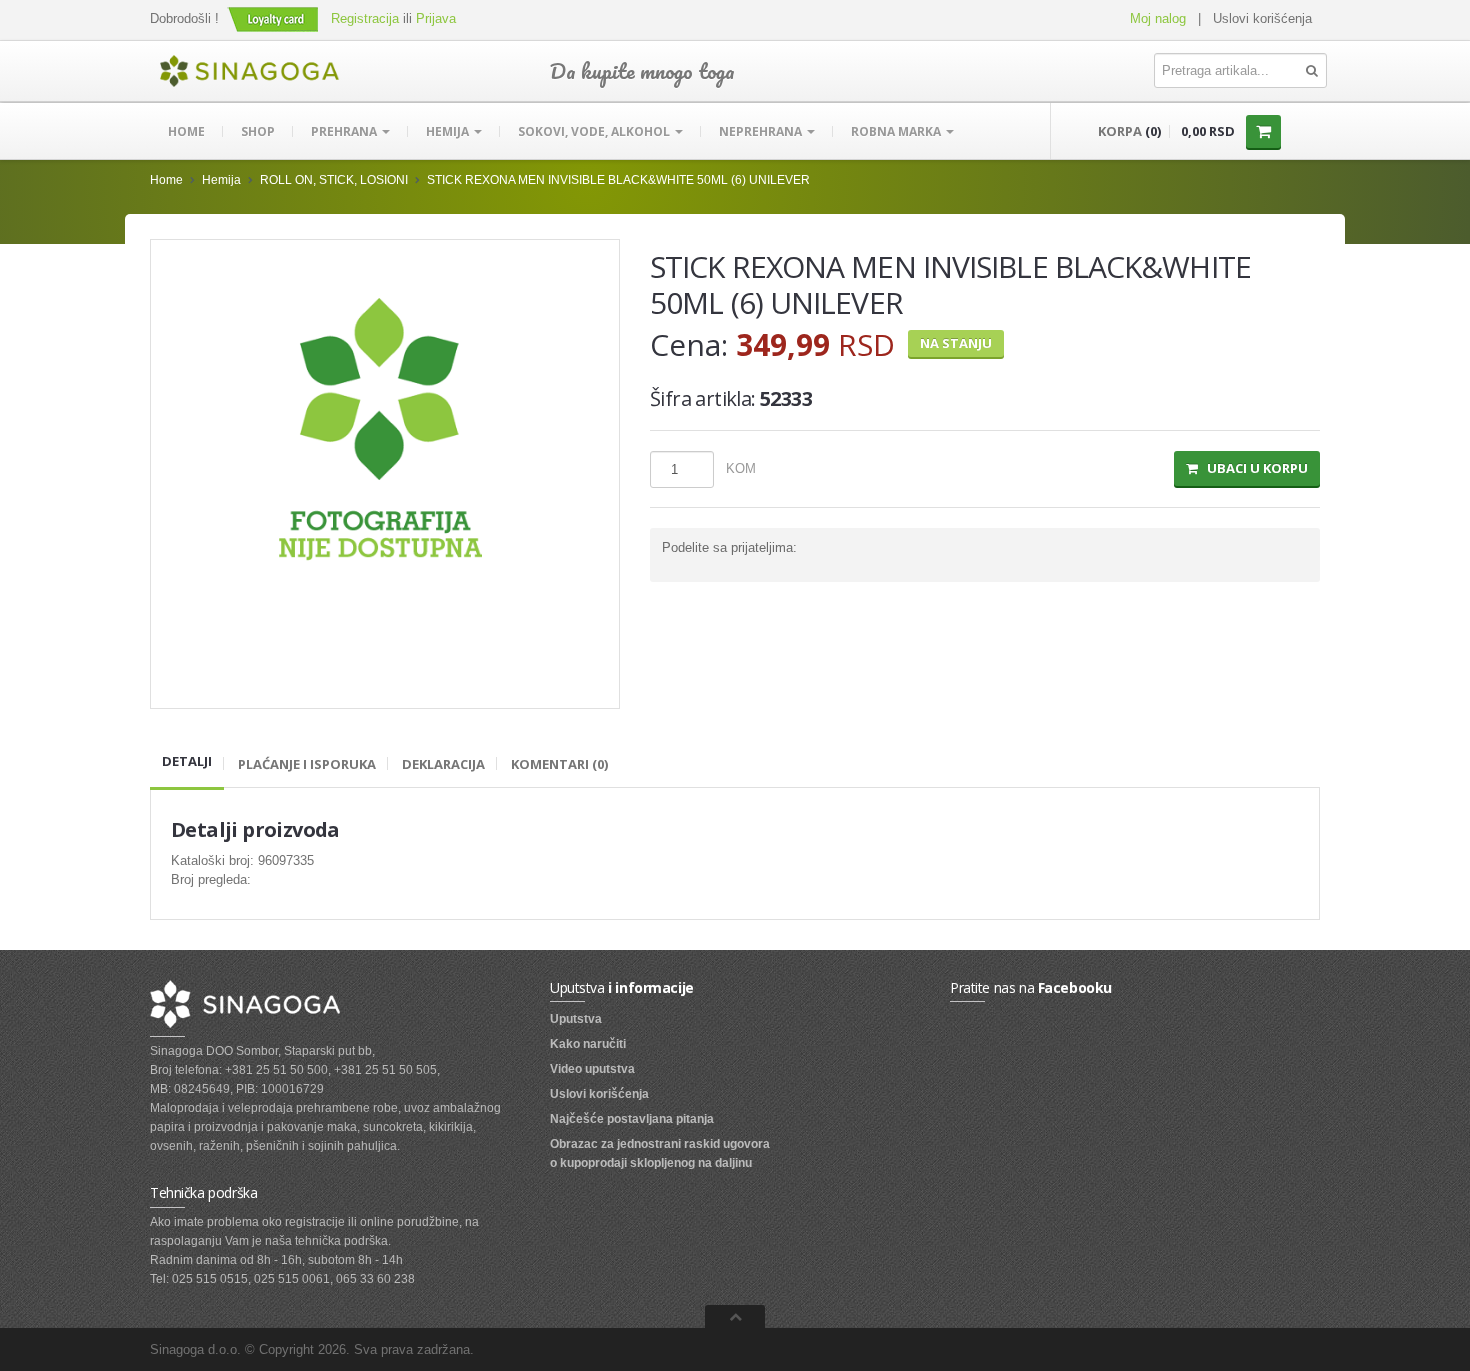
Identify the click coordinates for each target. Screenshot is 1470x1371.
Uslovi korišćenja (1262, 18)
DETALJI (187, 761)
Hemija (449, 131)
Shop (258, 131)
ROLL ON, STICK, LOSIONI (334, 180)
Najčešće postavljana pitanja (632, 1119)
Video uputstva (592, 1069)
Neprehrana (762, 131)
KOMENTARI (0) (559, 764)
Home (186, 131)
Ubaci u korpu (1253, 468)
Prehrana (345, 131)
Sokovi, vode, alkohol (595, 131)
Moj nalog (1158, 18)
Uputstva (576, 1019)
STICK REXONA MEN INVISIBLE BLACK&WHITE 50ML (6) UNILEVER (618, 180)
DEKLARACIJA (443, 764)
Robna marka (897, 131)
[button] (275, 18)
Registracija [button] (365, 18)
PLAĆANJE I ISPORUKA (307, 764)
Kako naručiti (588, 1044)
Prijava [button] (436, 18)
